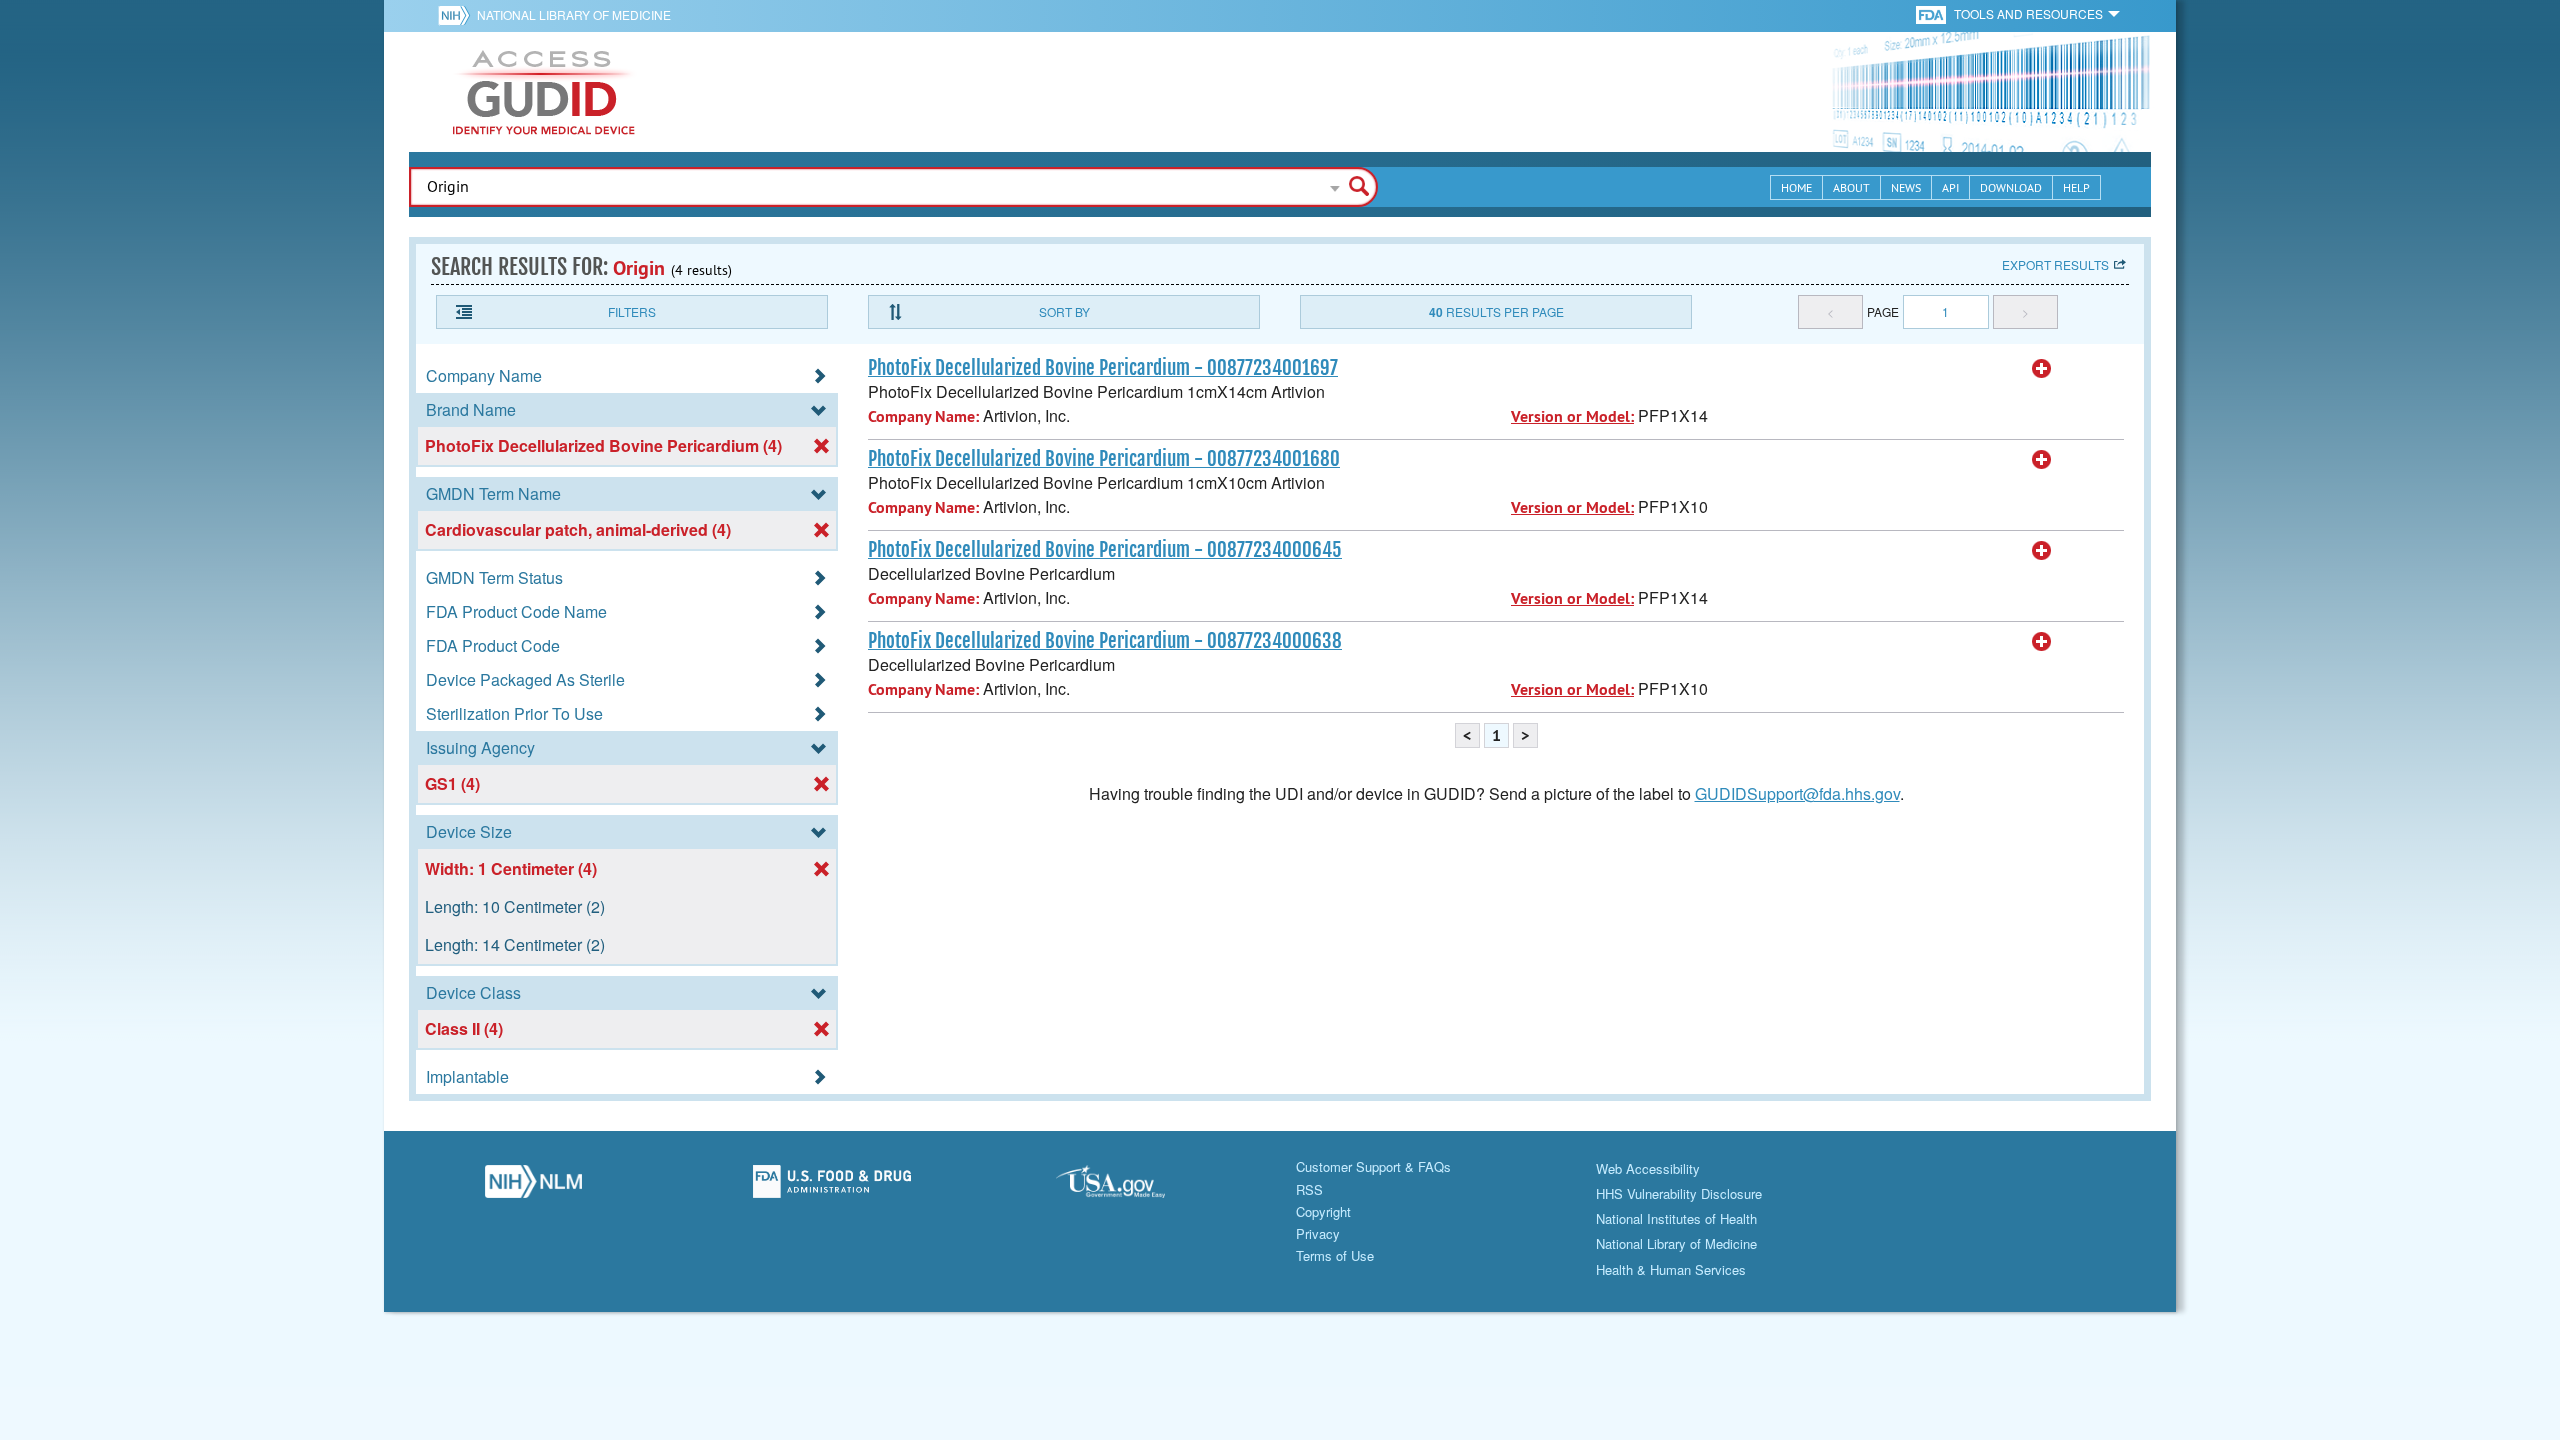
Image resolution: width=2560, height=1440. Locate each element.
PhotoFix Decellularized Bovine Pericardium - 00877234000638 (1105, 641)
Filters (632, 311)
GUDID (544, 92)
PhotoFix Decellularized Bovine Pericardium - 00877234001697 (1103, 368)
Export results (2055, 264)
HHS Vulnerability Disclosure (1679, 1193)
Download (2011, 187)
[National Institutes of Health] (457, 15)
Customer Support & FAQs (1373, 1166)
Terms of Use (1335, 1255)
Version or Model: (1572, 416)
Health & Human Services (1671, 1269)
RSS (1309, 1189)
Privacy (1318, 1233)
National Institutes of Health (1676, 1218)
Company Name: (923, 416)
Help (2076, 187)
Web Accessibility (1648, 1168)
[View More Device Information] (2042, 369)
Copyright (1323, 1211)
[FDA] (1932, 13)
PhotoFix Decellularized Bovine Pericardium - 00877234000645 (1105, 550)
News (1906, 187)
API (1950, 187)
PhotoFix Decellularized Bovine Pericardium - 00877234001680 (1104, 459)
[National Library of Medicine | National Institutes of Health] (533, 1187)
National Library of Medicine (574, 14)
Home (1796, 187)
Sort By (1064, 311)
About (1851, 187)
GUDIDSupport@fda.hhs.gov (1797, 793)
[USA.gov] (1130, 1187)
